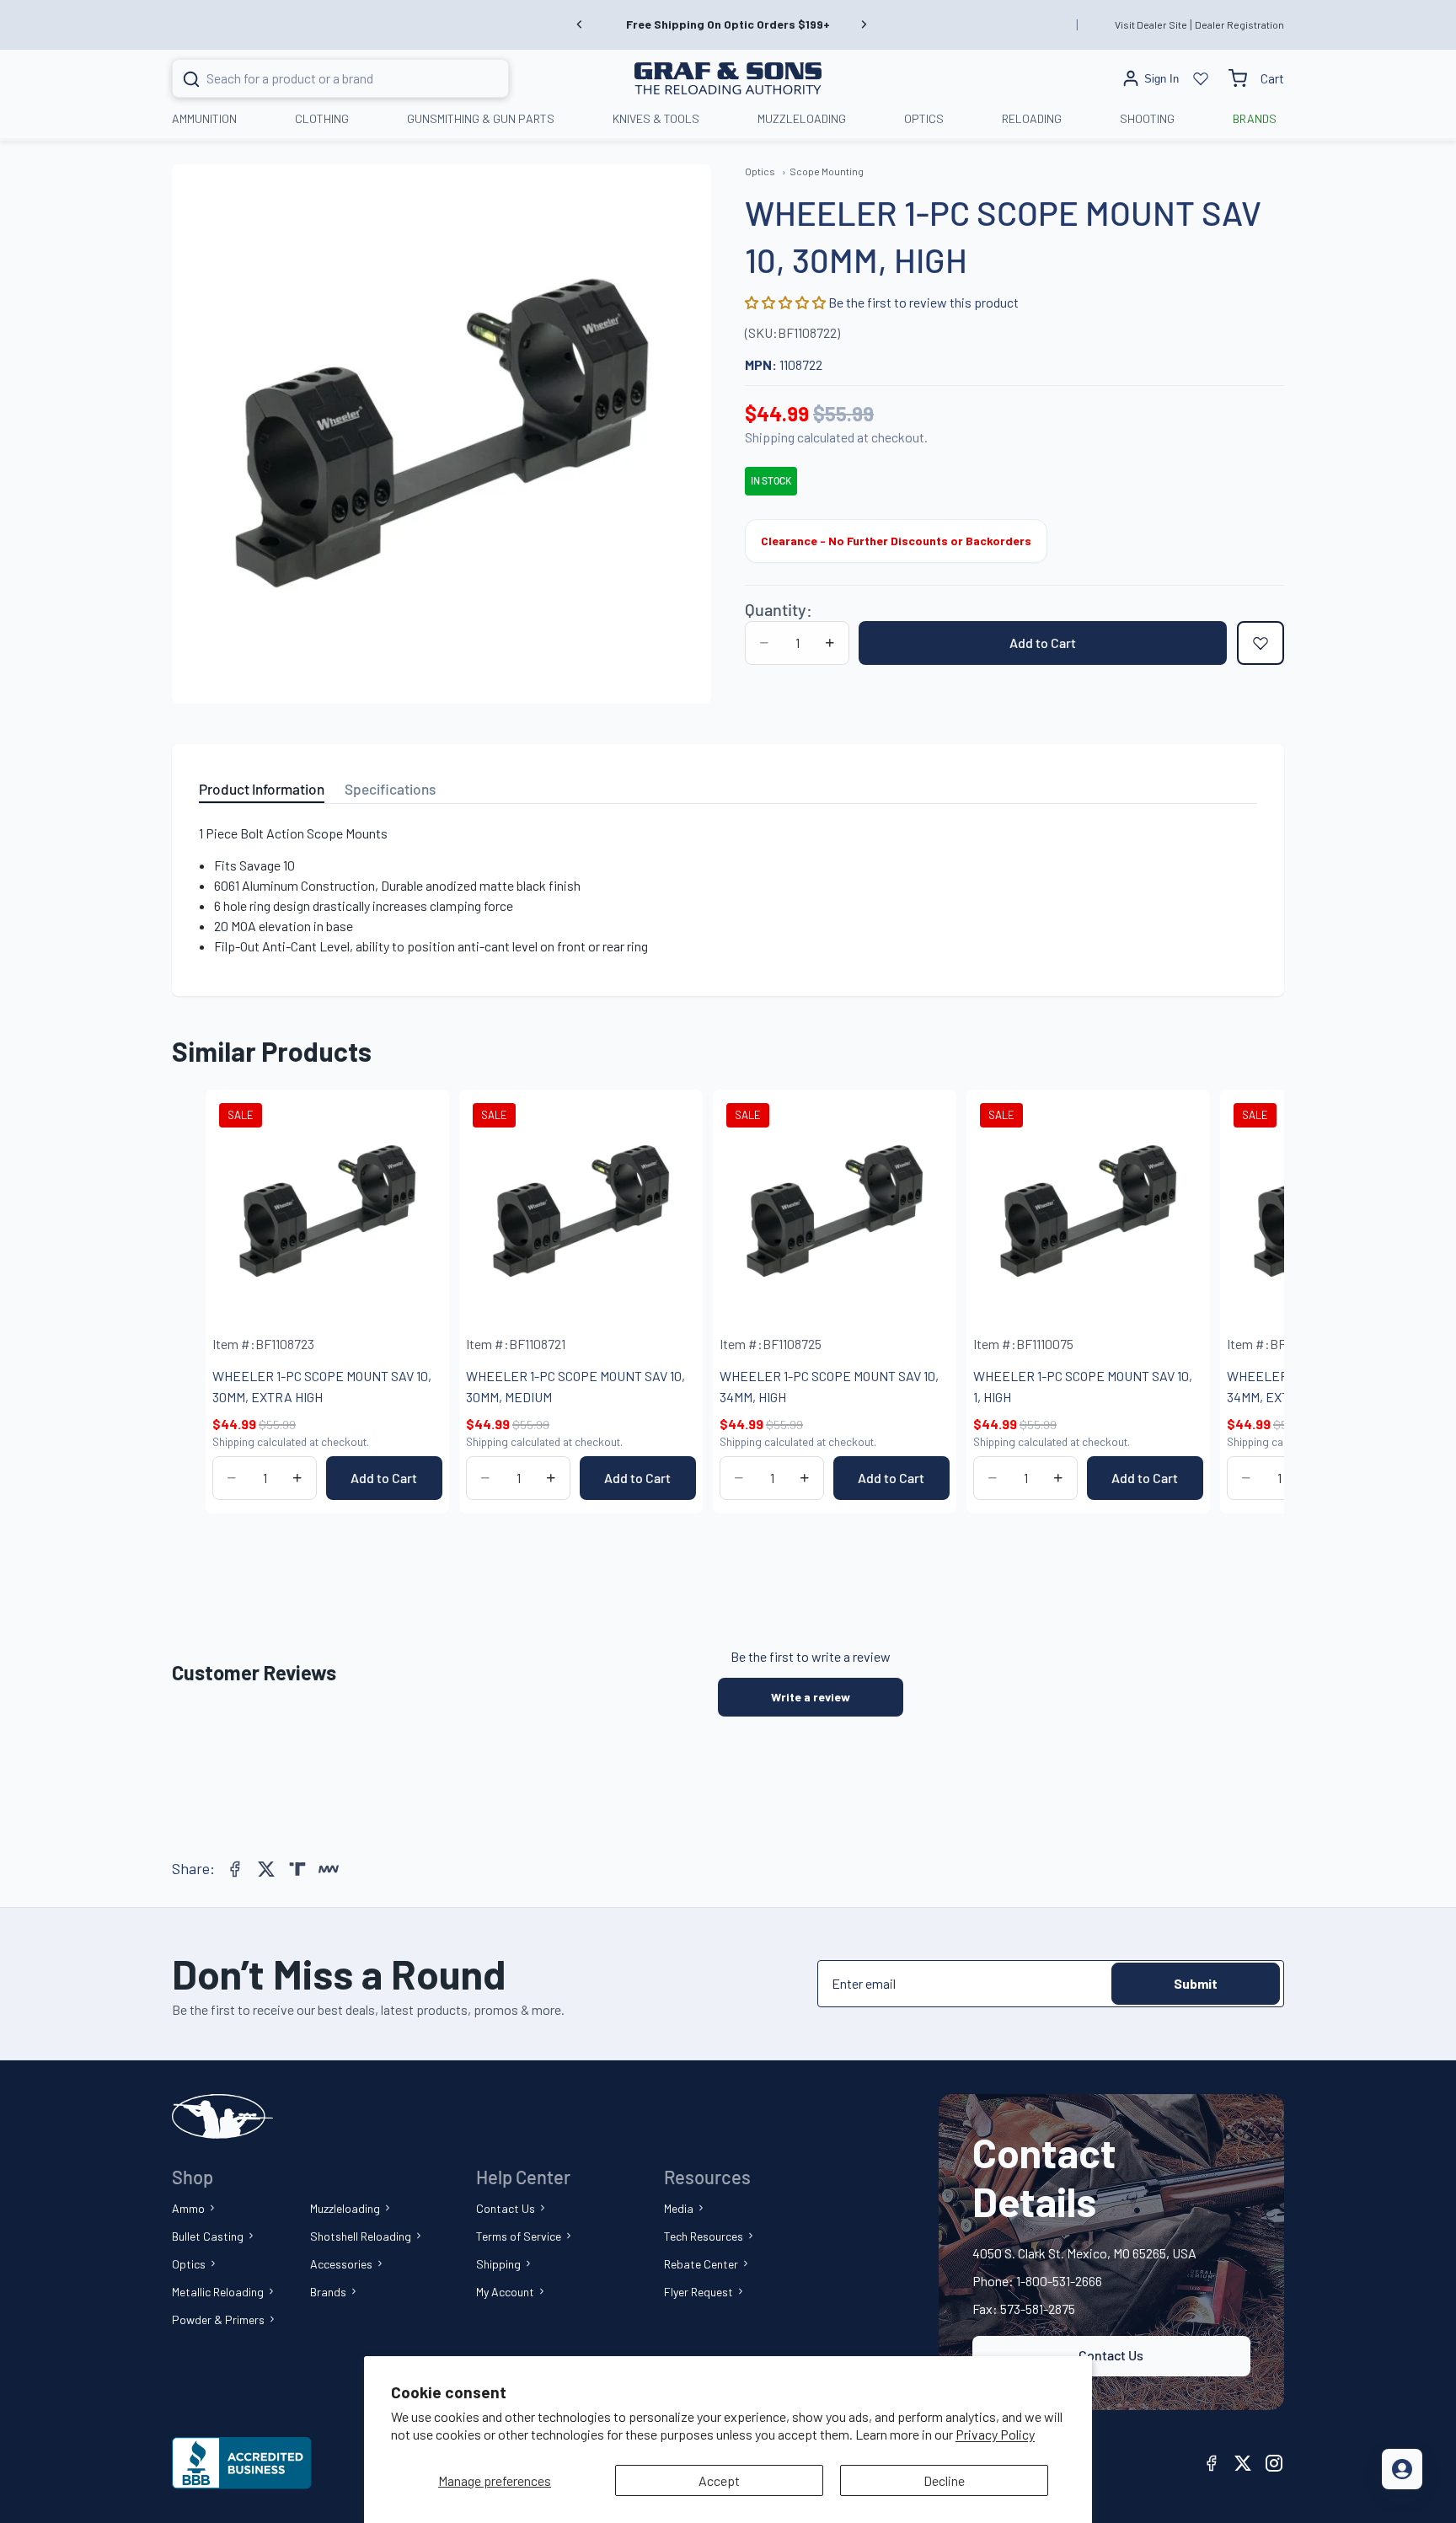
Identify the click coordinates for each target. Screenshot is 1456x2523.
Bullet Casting (208, 2236)
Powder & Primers (218, 2319)
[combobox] (320, 78)
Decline (944, 2480)
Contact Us (506, 2208)
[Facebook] (235, 1869)
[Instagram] (1274, 2463)
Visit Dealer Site (1151, 24)
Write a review (811, 1697)
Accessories (341, 2264)
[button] (787, 302)
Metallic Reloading (218, 2292)
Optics (189, 2264)
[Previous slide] (580, 24)
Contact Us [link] (1111, 2355)
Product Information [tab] (262, 789)
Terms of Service (519, 2236)
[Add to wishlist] (1261, 643)
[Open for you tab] (1402, 2469)
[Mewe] (329, 1869)
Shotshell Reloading (361, 2236)
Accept (719, 2480)
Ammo (188, 2208)
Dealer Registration (1239, 24)
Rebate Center (701, 2264)
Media (679, 2208)
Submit (1196, 1983)
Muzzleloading (345, 2208)
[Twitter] (266, 1869)
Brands (328, 2292)
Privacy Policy (995, 2434)
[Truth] (297, 1869)
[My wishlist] (1201, 78)
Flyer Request (699, 2292)
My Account (505, 2292)
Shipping (498, 2264)
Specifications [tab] (390, 789)
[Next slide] (864, 24)
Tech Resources (704, 2236)
